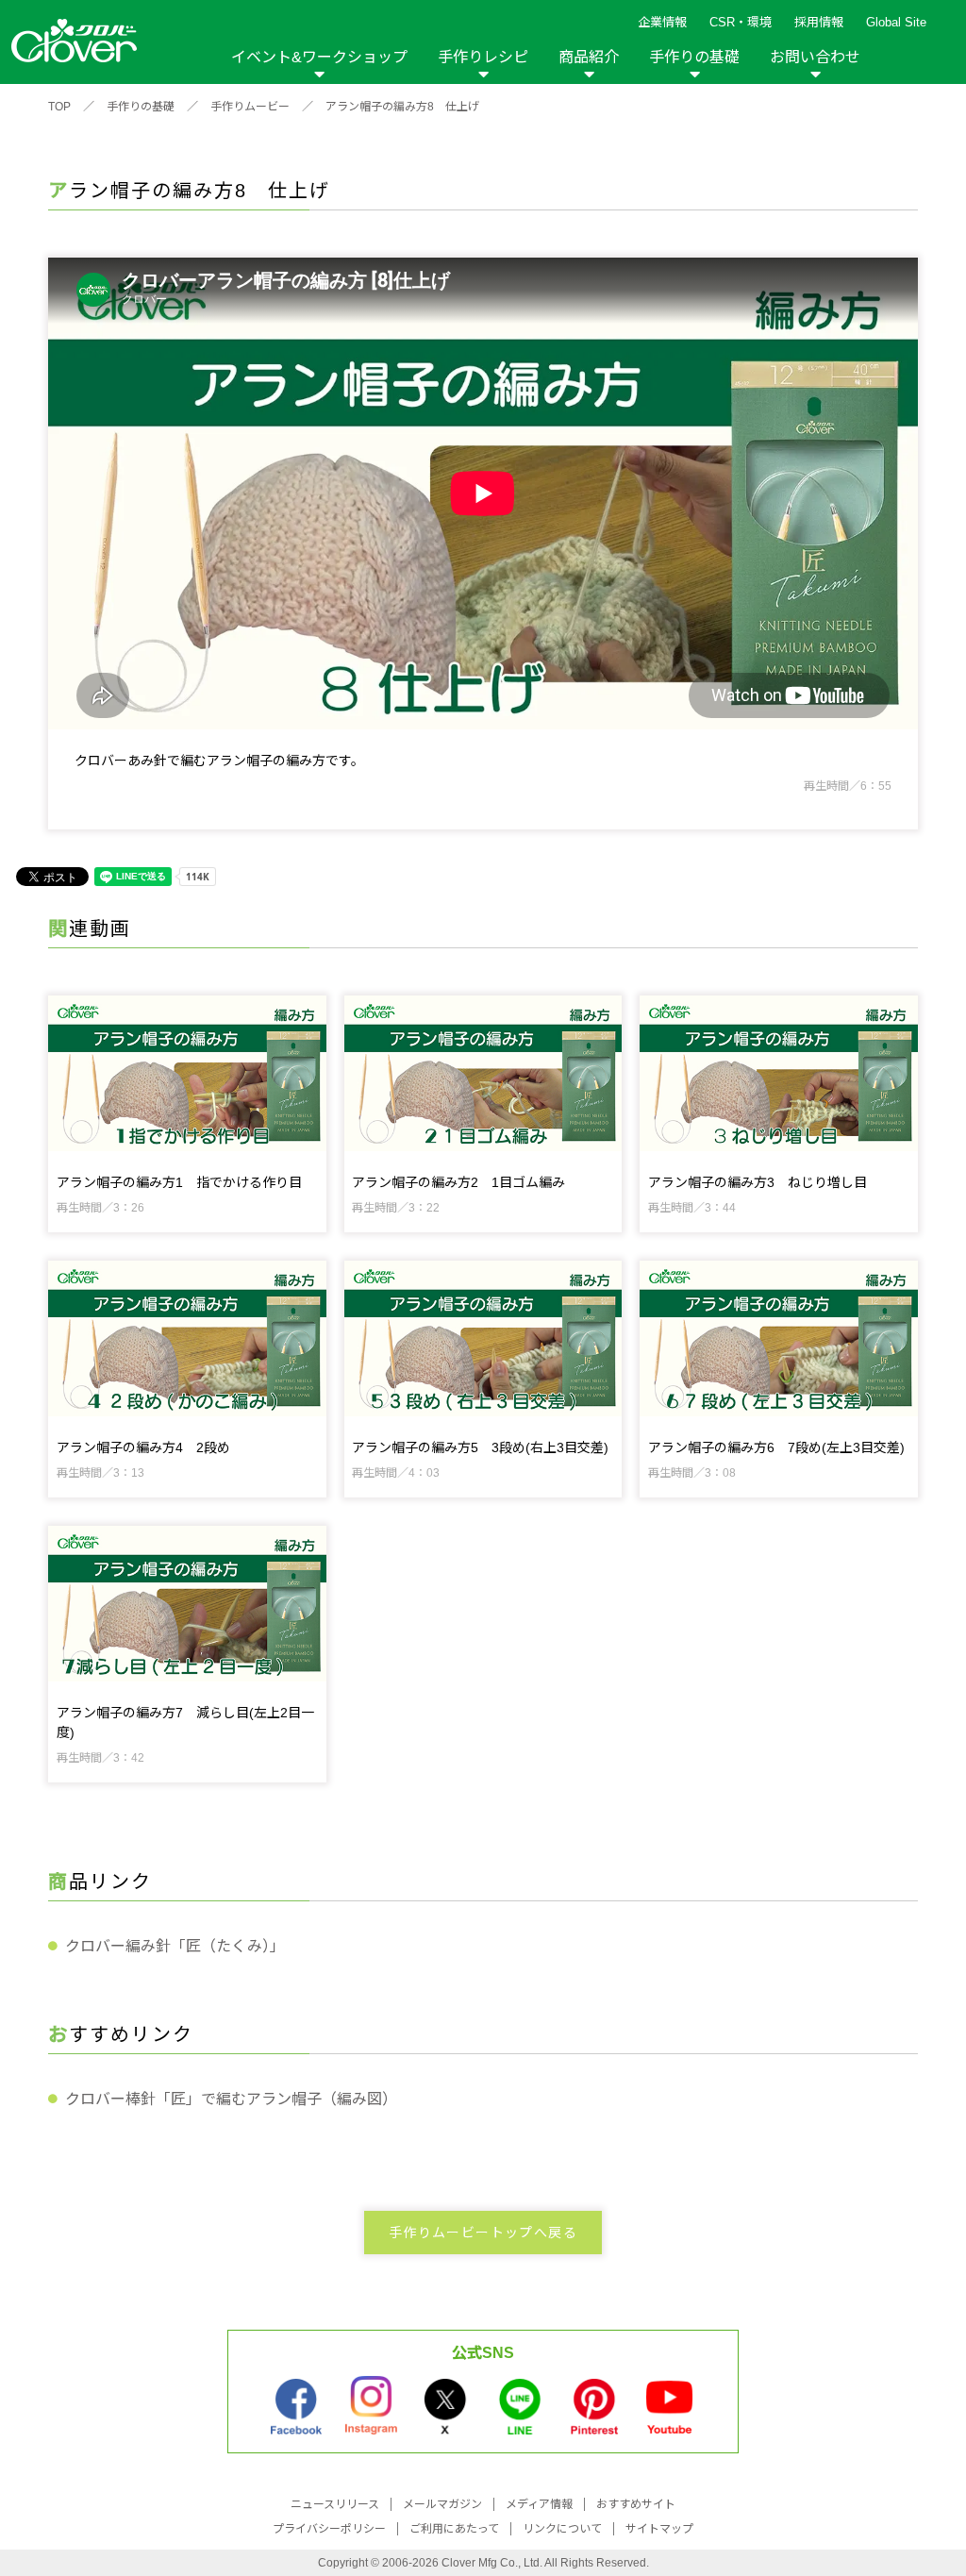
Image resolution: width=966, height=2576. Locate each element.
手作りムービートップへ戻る (483, 2233)
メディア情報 (539, 2504)
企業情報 (662, 22)
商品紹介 (589, 57)
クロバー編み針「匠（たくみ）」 (175, 1946)
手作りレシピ (483, 57)
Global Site (896, 22)
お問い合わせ (815, 57)
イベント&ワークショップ (319, 57)
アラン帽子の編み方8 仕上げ (402, 107)
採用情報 (819, 22)
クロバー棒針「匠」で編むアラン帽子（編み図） (231, 2099)
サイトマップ (659, 2529)
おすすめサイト (636, 2504)
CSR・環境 (741, 22)
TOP (59, 107)
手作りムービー (250, 107)
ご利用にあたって (454, 2529)
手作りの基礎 (694, 57)
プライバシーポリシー (329, 2529)
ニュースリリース (335, 2504)
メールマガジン (442, 2504)
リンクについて (562, 2529)
